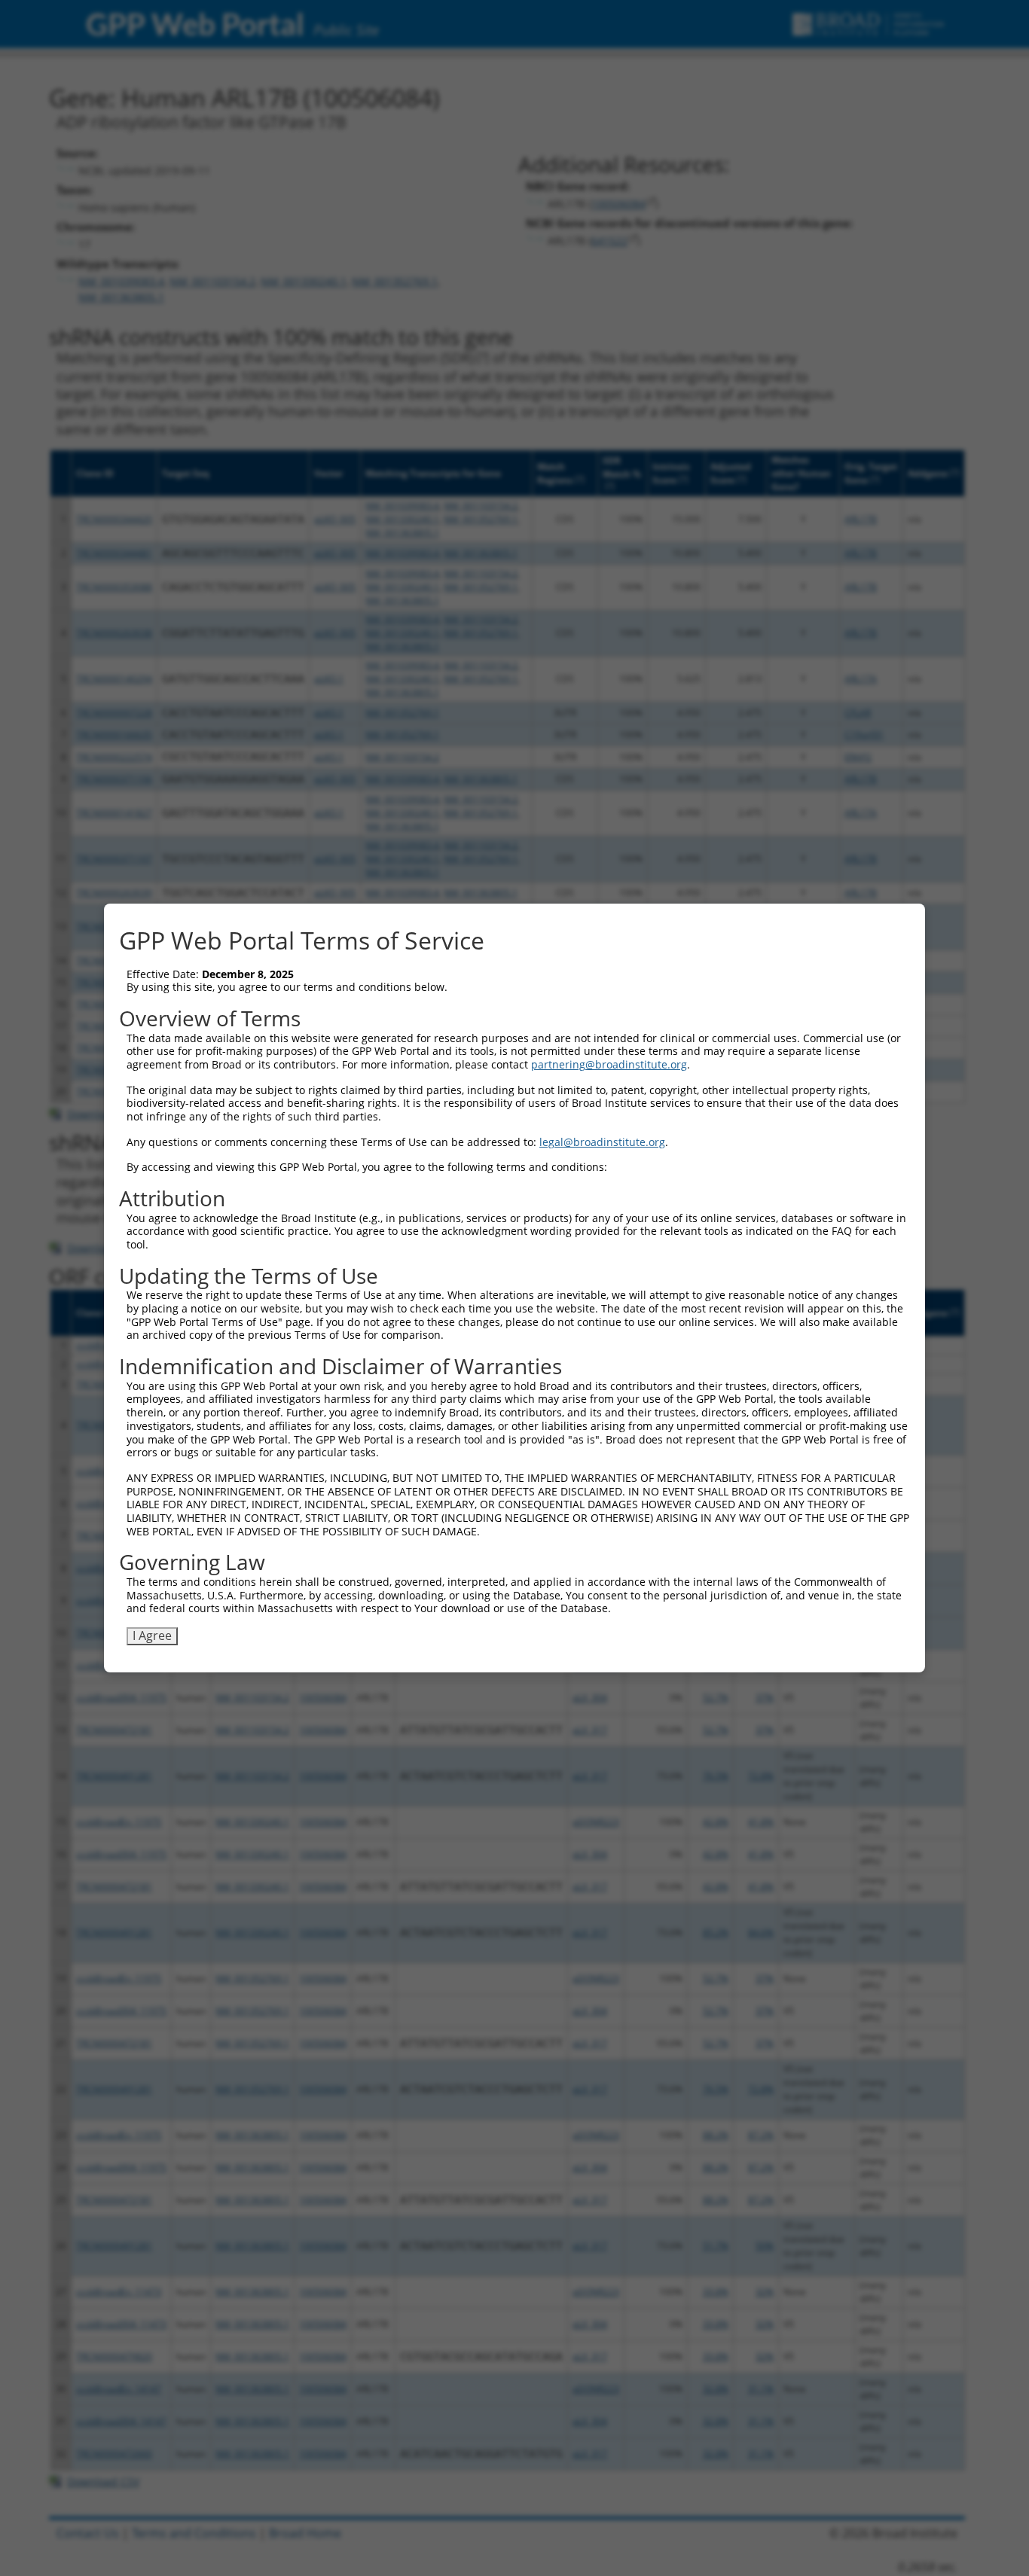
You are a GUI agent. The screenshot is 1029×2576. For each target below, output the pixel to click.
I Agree (152, 1636)
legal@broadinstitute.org (602, 1142)
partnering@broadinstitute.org (609, 1064)
